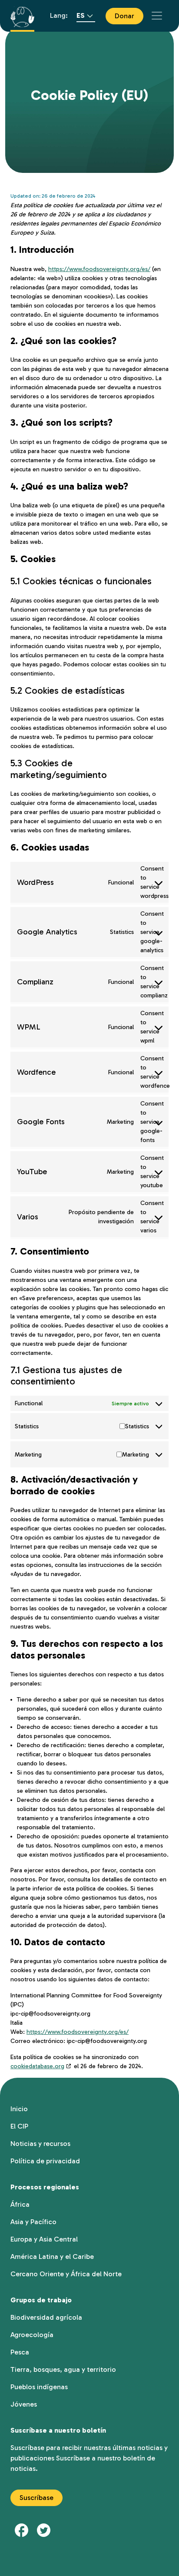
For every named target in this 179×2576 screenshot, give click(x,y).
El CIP (19, 2126)
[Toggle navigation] (157, 16)
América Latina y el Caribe (52, 2256)
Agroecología (32, 2335)
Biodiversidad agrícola (46, 2317)
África (20, 2204)
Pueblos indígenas (39, 2387)
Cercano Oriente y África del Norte (66, 2274)
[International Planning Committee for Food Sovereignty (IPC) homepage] (22, 16)
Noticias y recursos (40, 2144)
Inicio (19, 2109)
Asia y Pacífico (33, 2222)
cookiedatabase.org (37, 2066)
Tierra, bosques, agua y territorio (63, 2369)
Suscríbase (36, 2498)
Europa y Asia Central (44, 2239)
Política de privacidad (45, 2161)
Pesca (20, 2352)
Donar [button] (124, 16)
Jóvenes (24, 2404)
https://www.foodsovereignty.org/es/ (99, 269)
